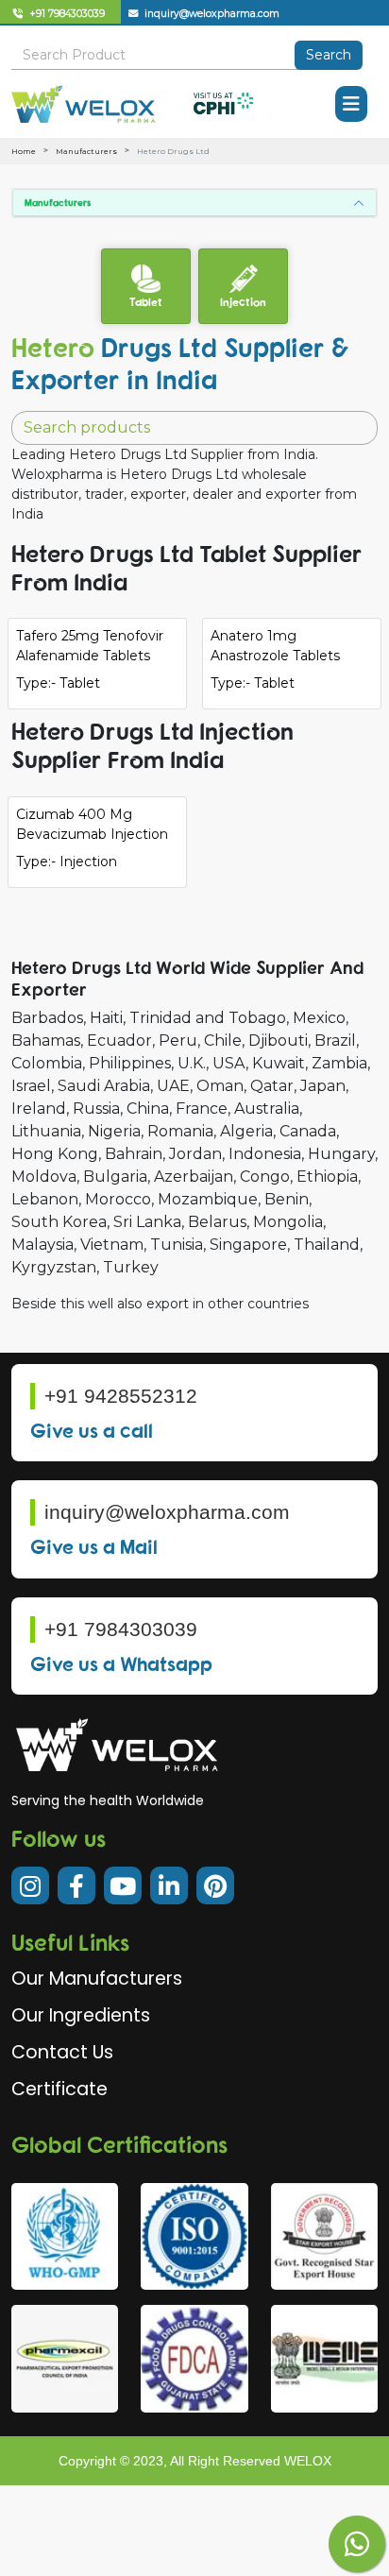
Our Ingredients (81, 2015)
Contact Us (62, 2052)
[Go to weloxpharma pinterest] (215, 1885)
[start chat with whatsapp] (357, 2544)
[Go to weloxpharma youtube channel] (123, 1885)
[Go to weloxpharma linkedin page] (169, 1885)
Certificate (59, 2089)
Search (329, 55)
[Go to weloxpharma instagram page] (30, 1885)
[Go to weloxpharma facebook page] (76, 1885)
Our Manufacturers (97, 1979)
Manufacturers (86, 151)
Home (24, 151)
